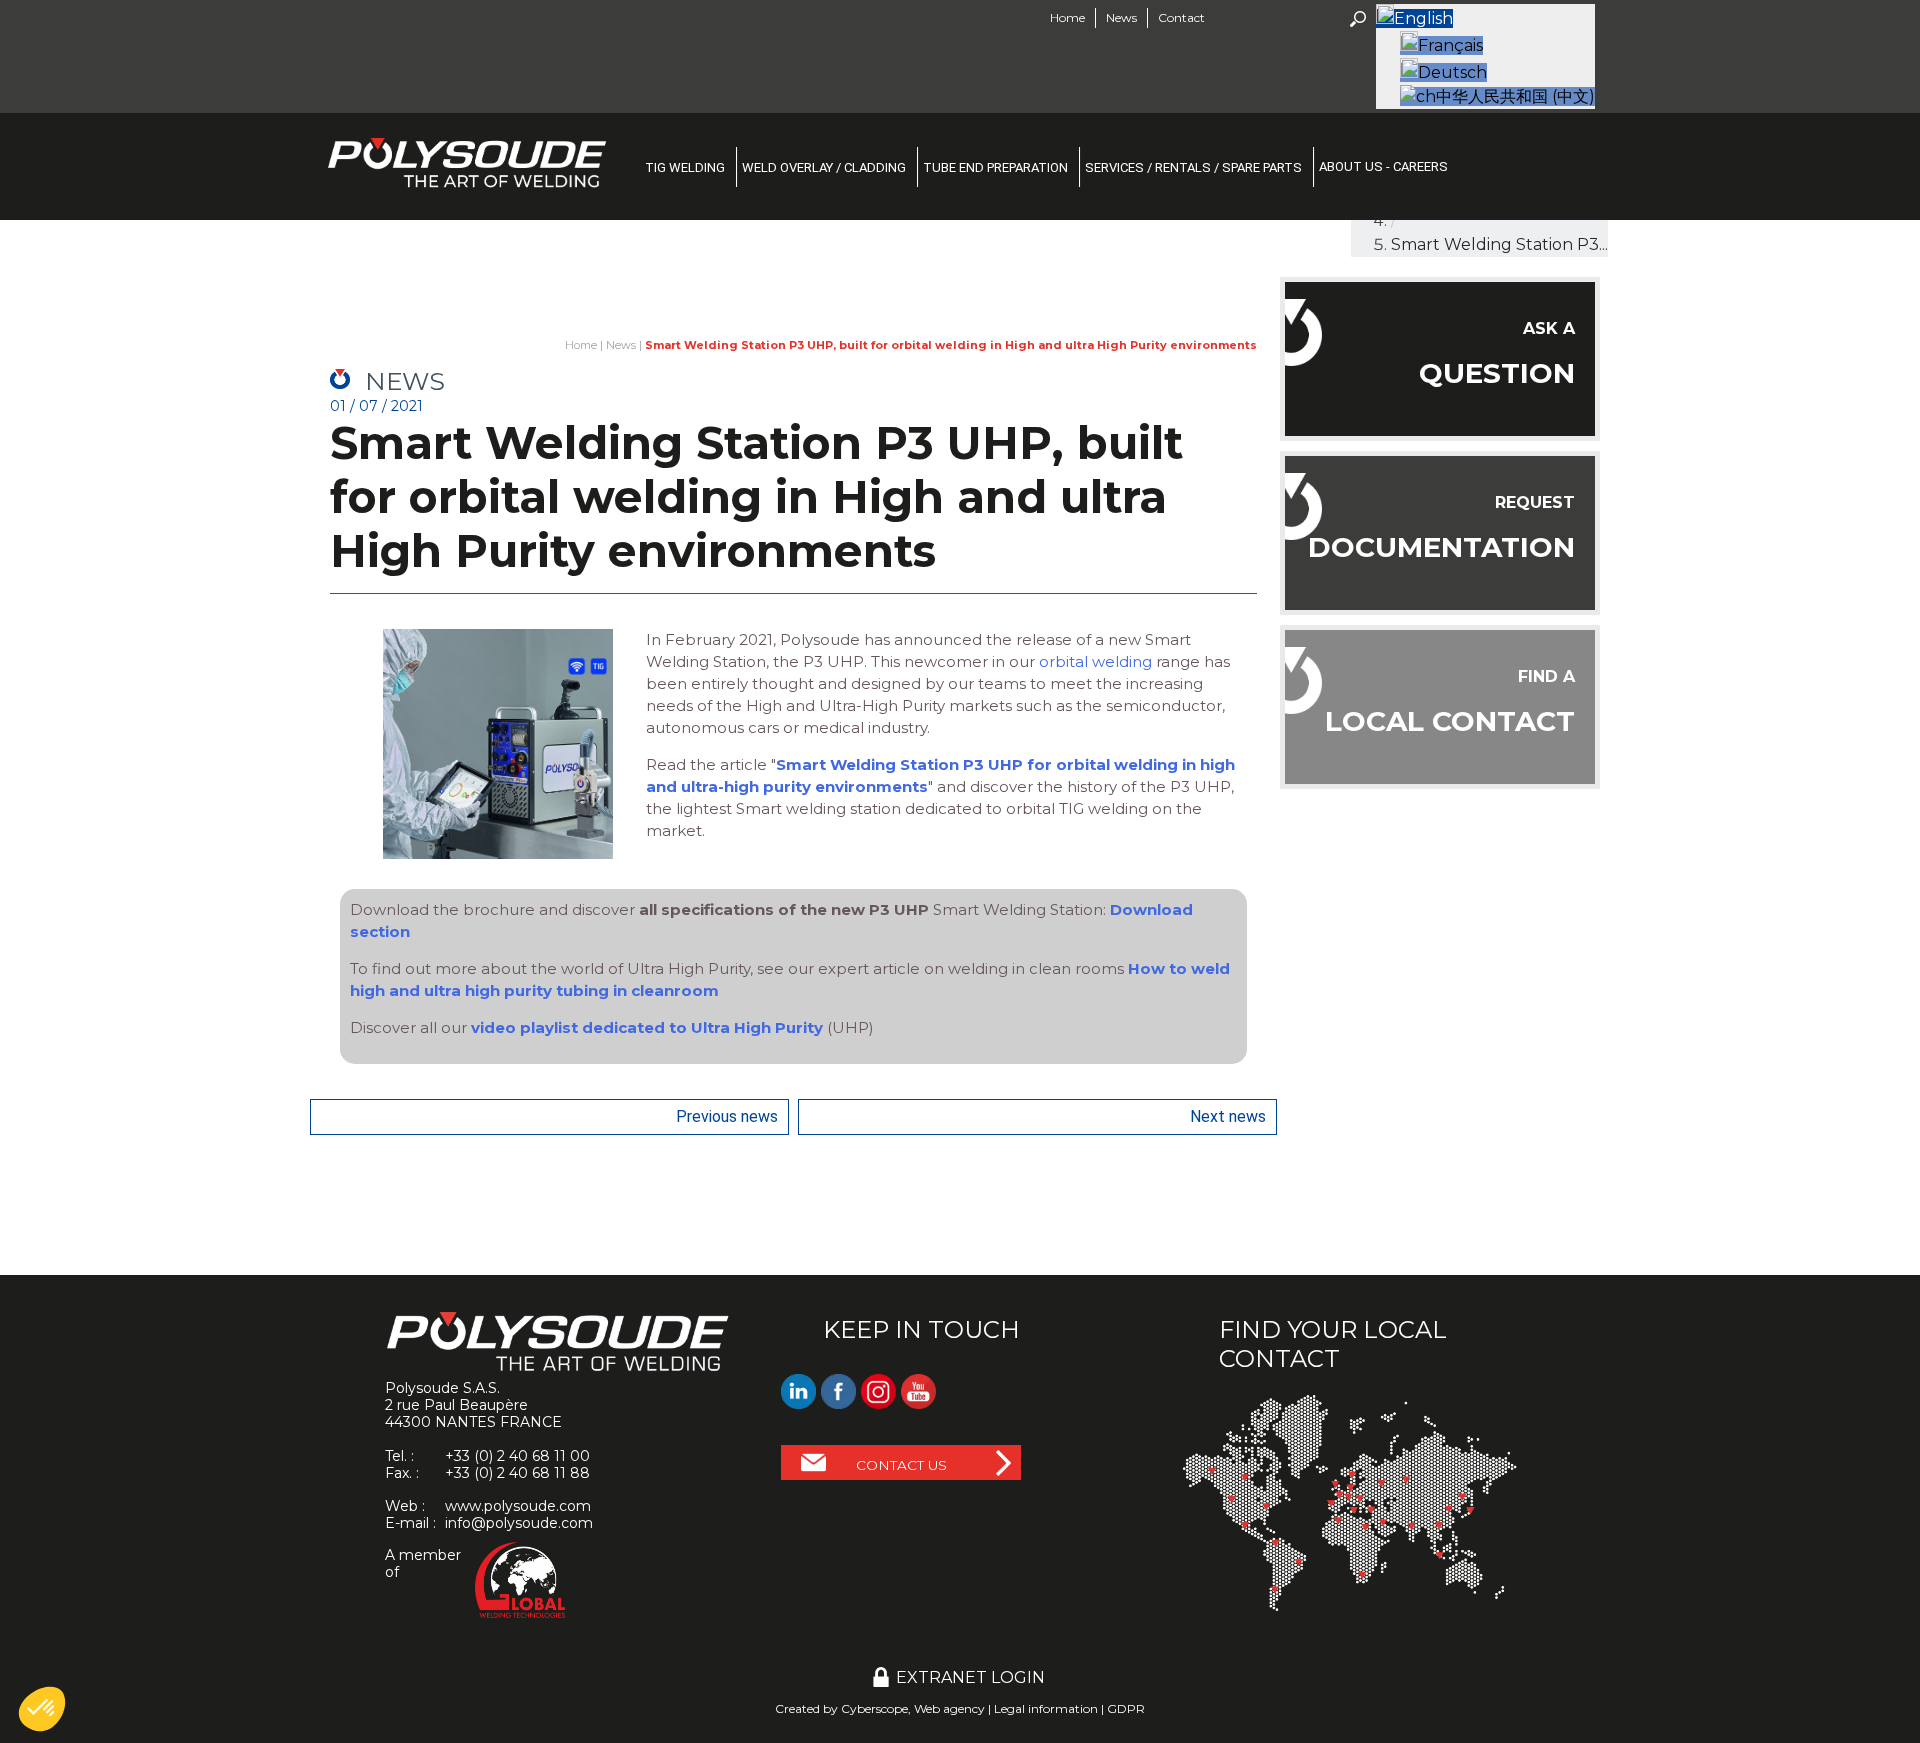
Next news (1228, 1116)
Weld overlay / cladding (824, 167)
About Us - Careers (1383, 166)
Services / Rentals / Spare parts (1193, 167)
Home (1067, 17)
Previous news (727, 1116)
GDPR (1126, 1708)
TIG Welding (685, 167)
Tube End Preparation (995, 167)
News (621, 345)
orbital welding (1095, 661)
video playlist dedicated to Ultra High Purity (647, 1027)
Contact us (901, 1465)
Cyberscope (874, 1708)
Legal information (1046, 1708)
